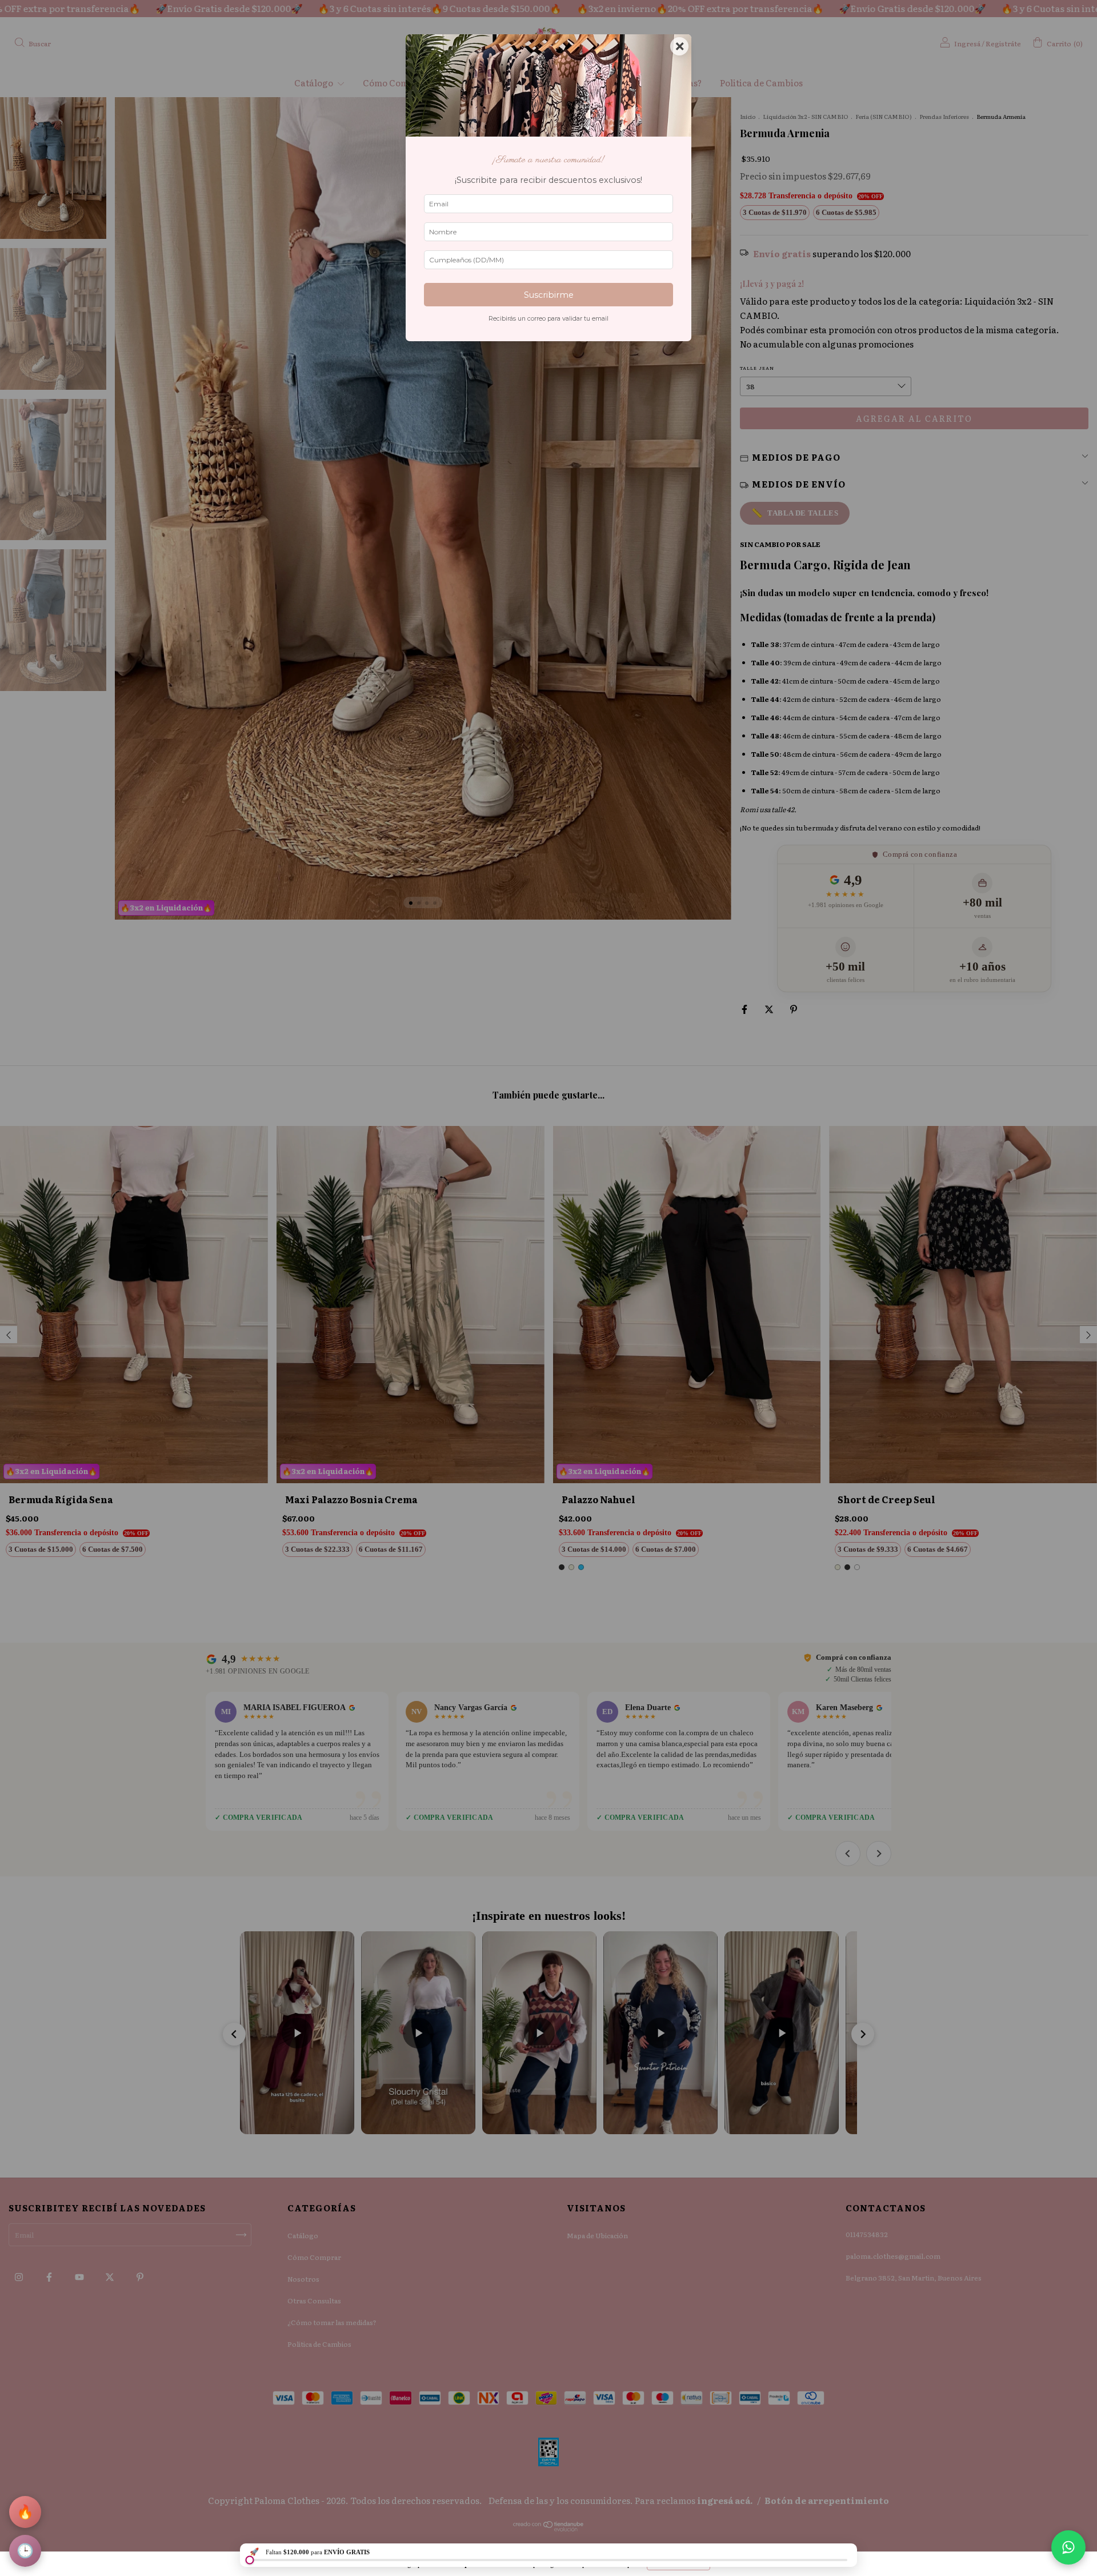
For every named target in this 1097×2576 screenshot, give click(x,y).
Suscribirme (549, 295)
